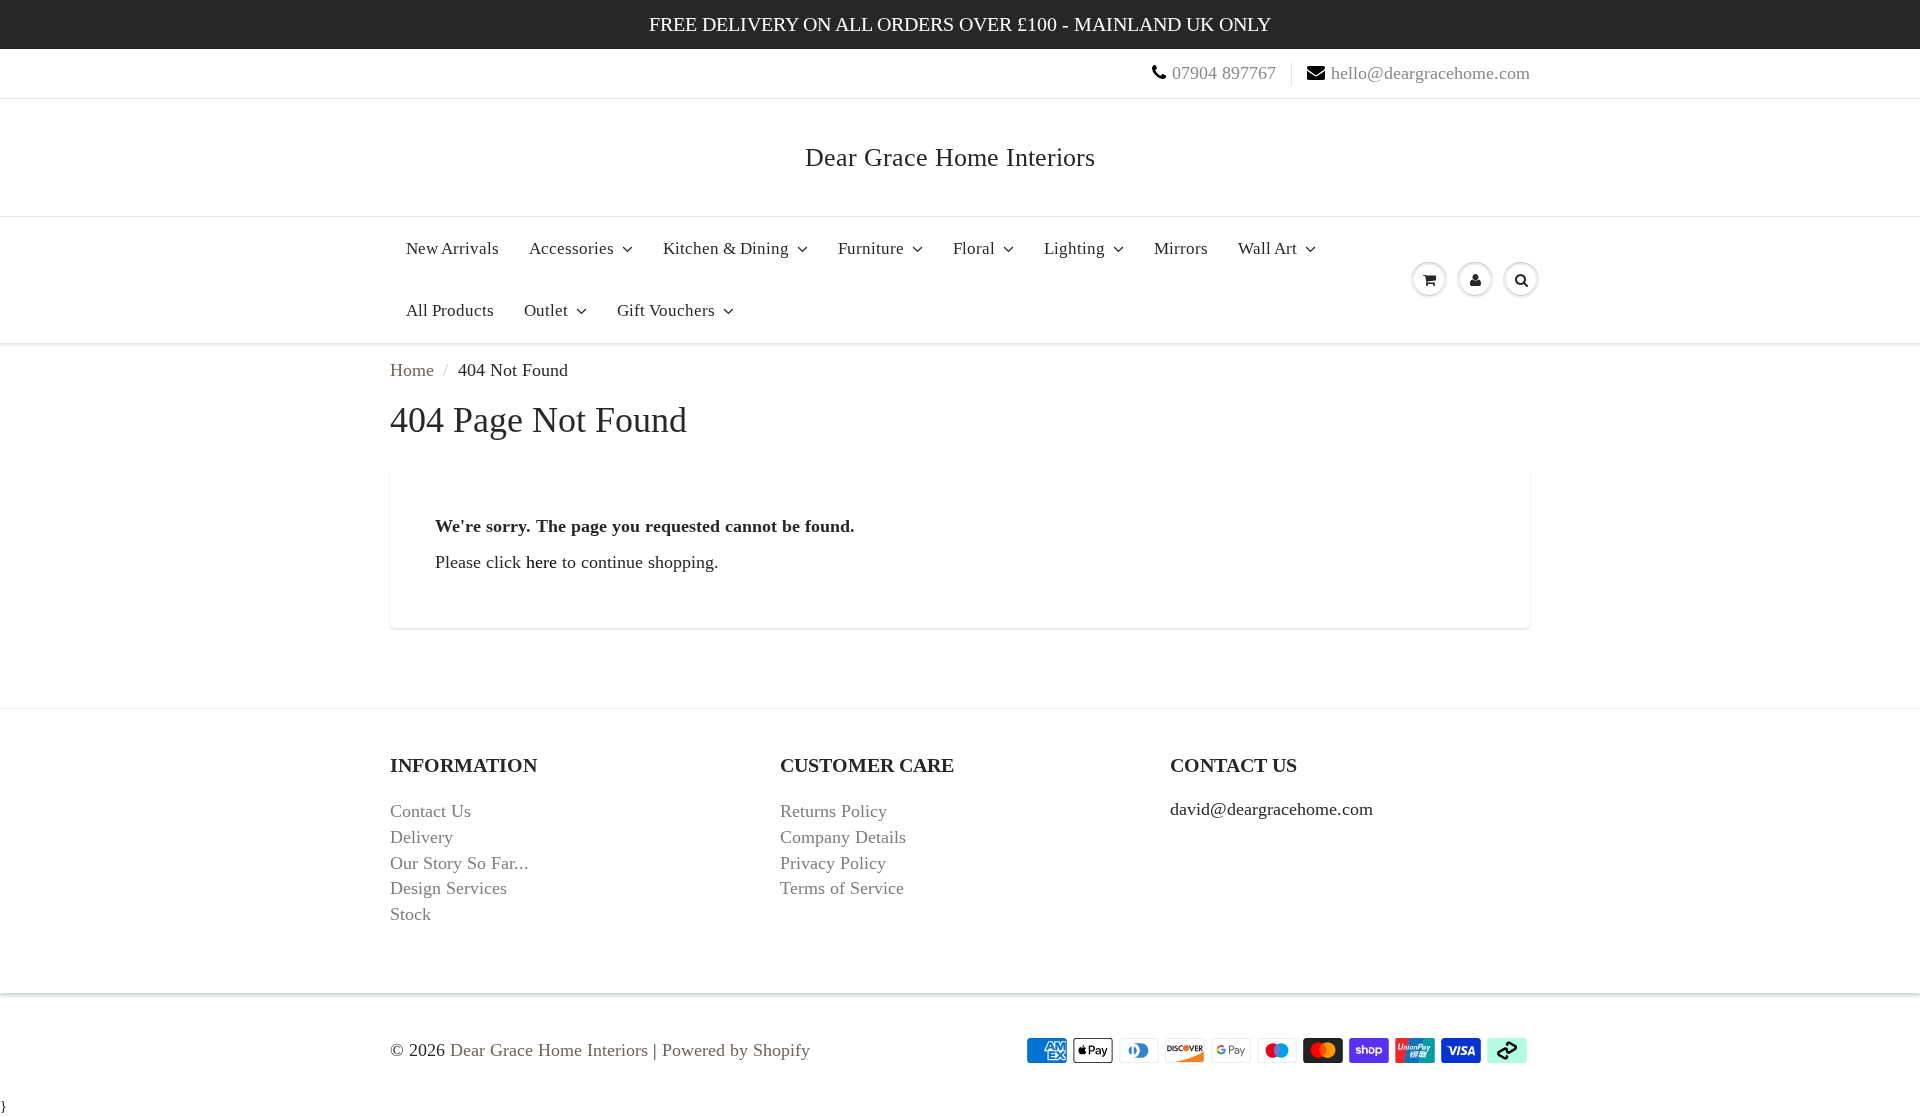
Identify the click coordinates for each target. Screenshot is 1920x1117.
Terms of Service (842, 888)
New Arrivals (452, 248)
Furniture (871, 248)
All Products (450, 310)
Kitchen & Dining (726, 248)
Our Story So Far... (459, 863)
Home (412, 370)
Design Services (448, 888)
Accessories (571, 248)
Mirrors (1181, 248)
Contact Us (430, 811)
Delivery (421, 837)
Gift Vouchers (666, 310)
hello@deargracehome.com (1430, 73)
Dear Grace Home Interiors (950, 157)
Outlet (546, 310)
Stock (410, 914)
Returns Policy (833, 811)
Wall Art (1267, 248)
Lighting (1074, 248)
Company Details (843, 837)
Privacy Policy (833, 863)
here (541, 562)
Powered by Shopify (736, 1050)
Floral (974, 248)
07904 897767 (1224, 73)
